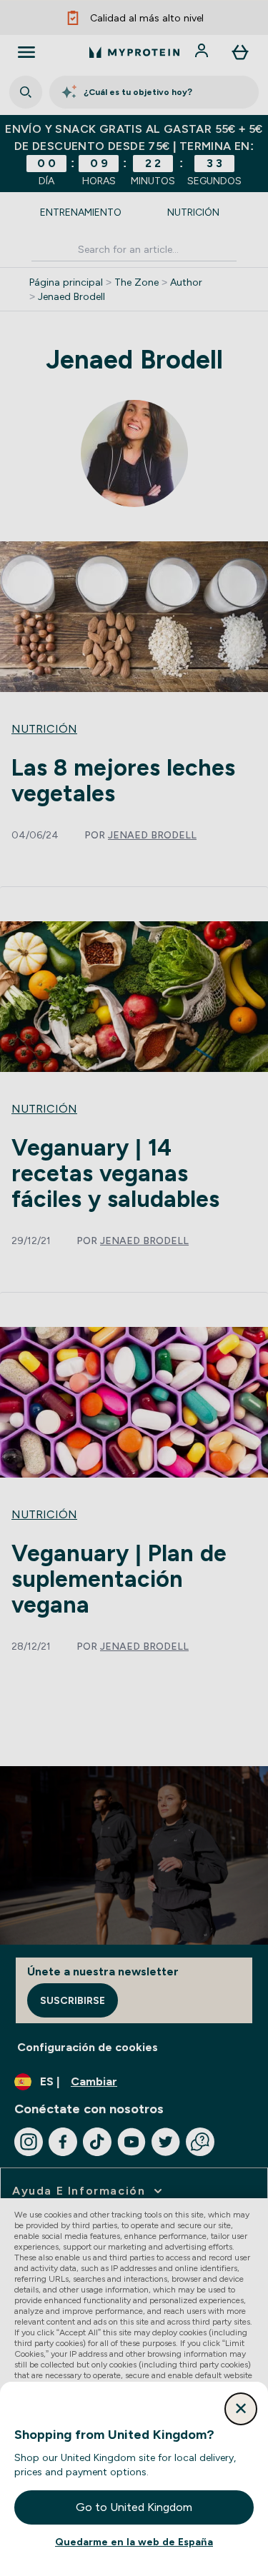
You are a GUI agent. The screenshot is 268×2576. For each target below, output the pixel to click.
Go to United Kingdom (134, 2507)
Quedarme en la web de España (134, 2542)
